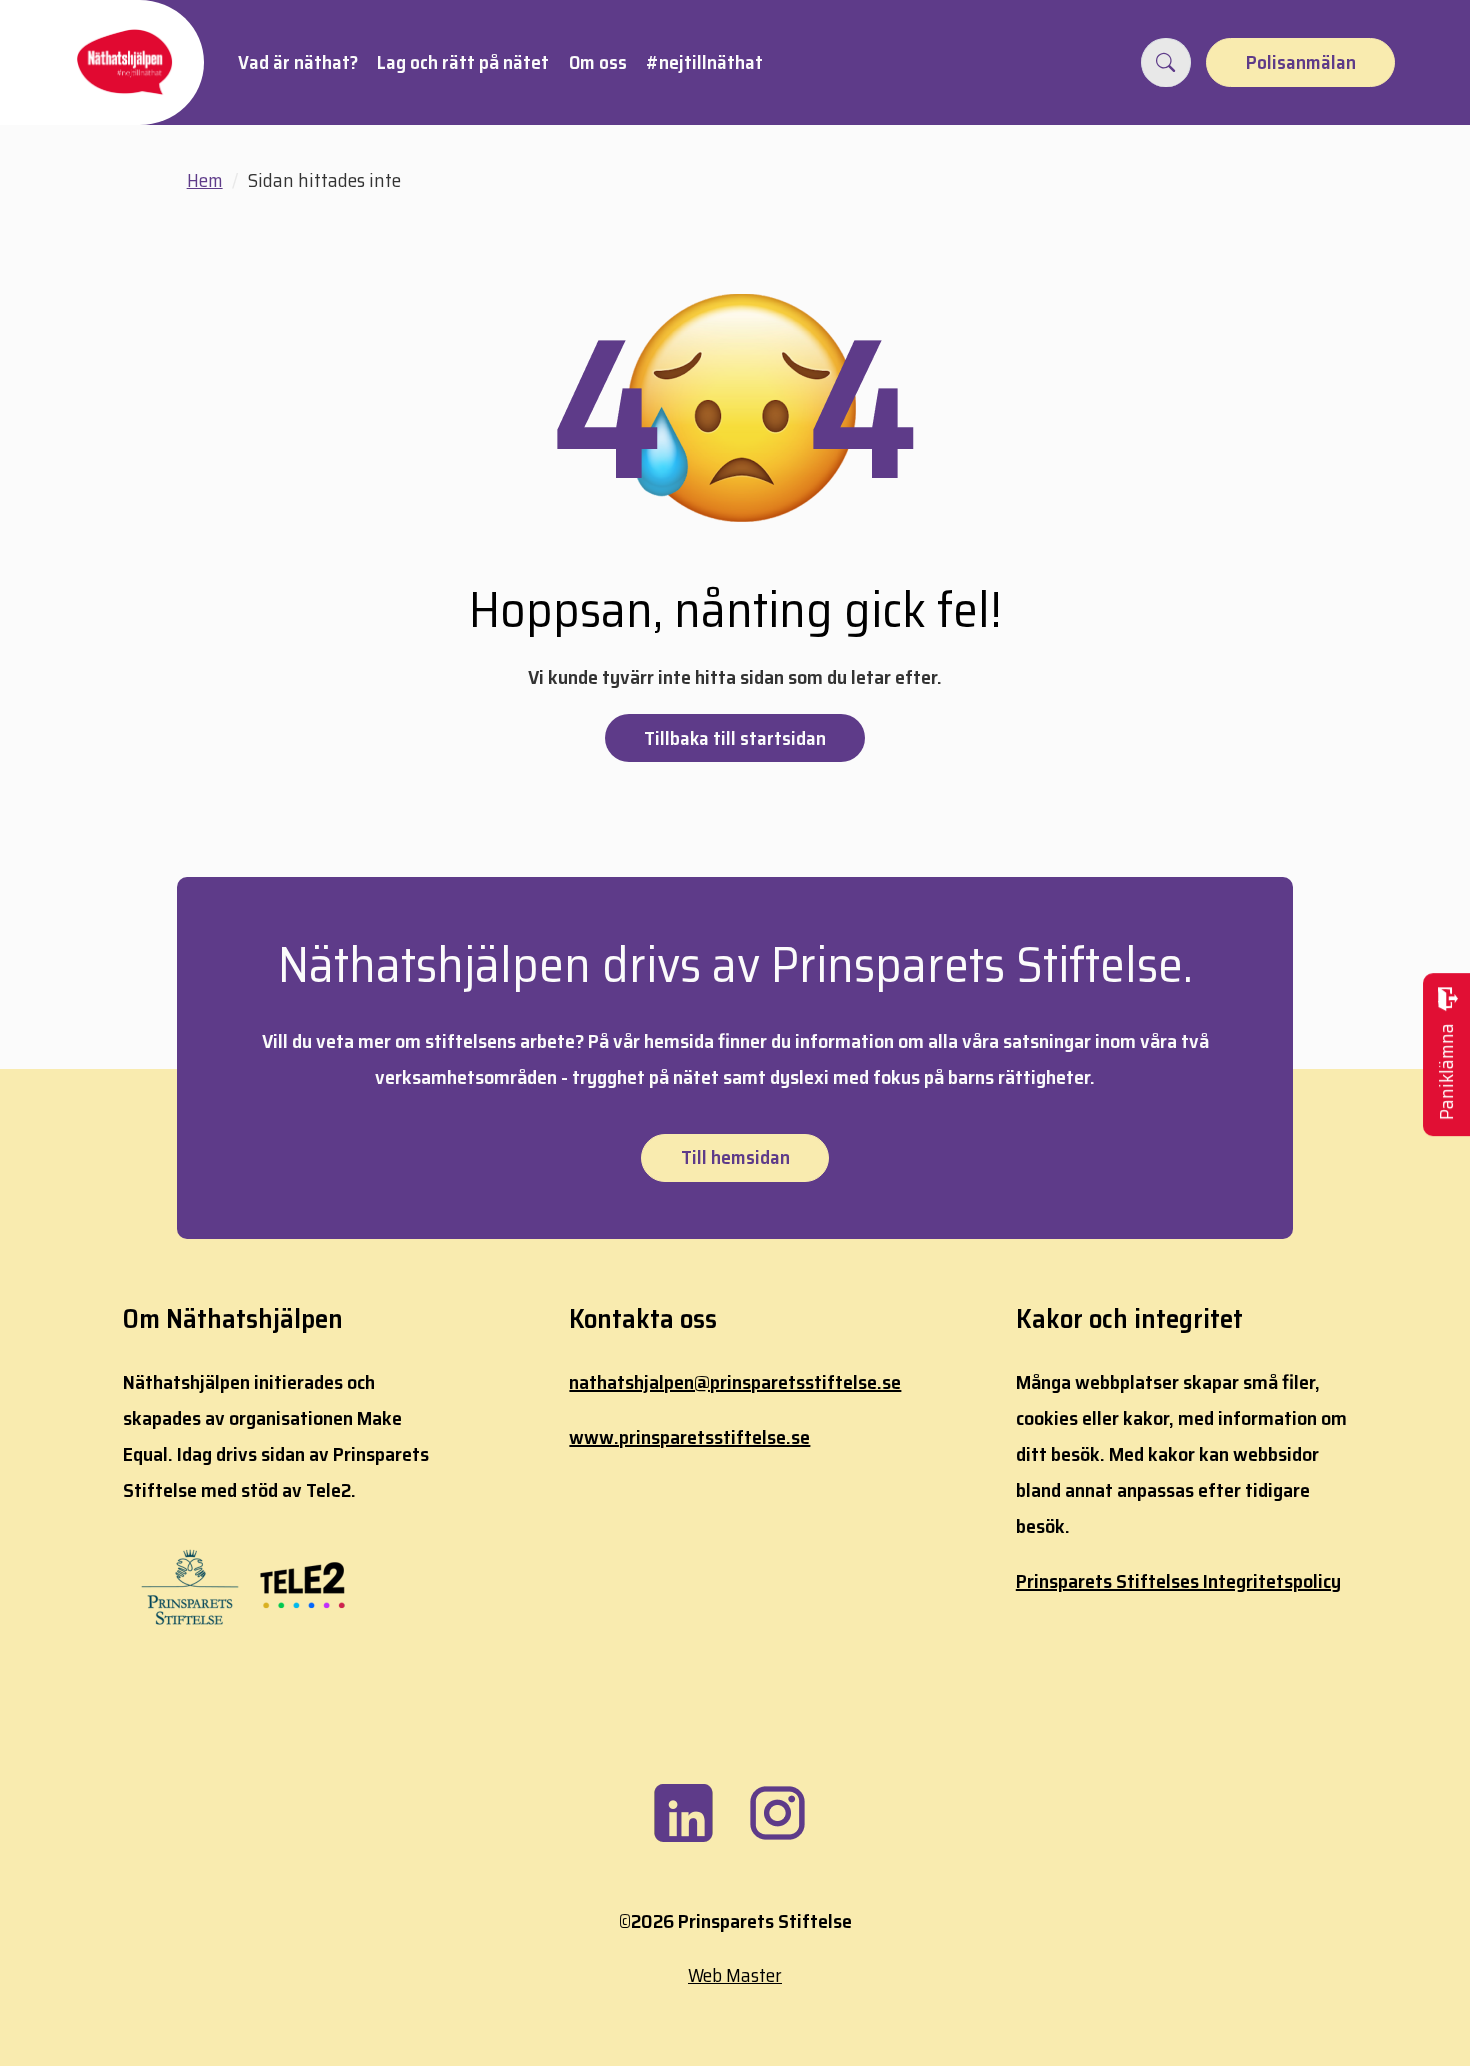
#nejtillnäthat (704, 62)
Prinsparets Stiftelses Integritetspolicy (1178, 1581)
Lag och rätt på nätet (463, 62)
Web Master (735, 1975)
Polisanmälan (1301, 62)
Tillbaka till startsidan (735, 738)
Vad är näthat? (298, 62)
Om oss (598, 62)
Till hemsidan (735, 1157)
